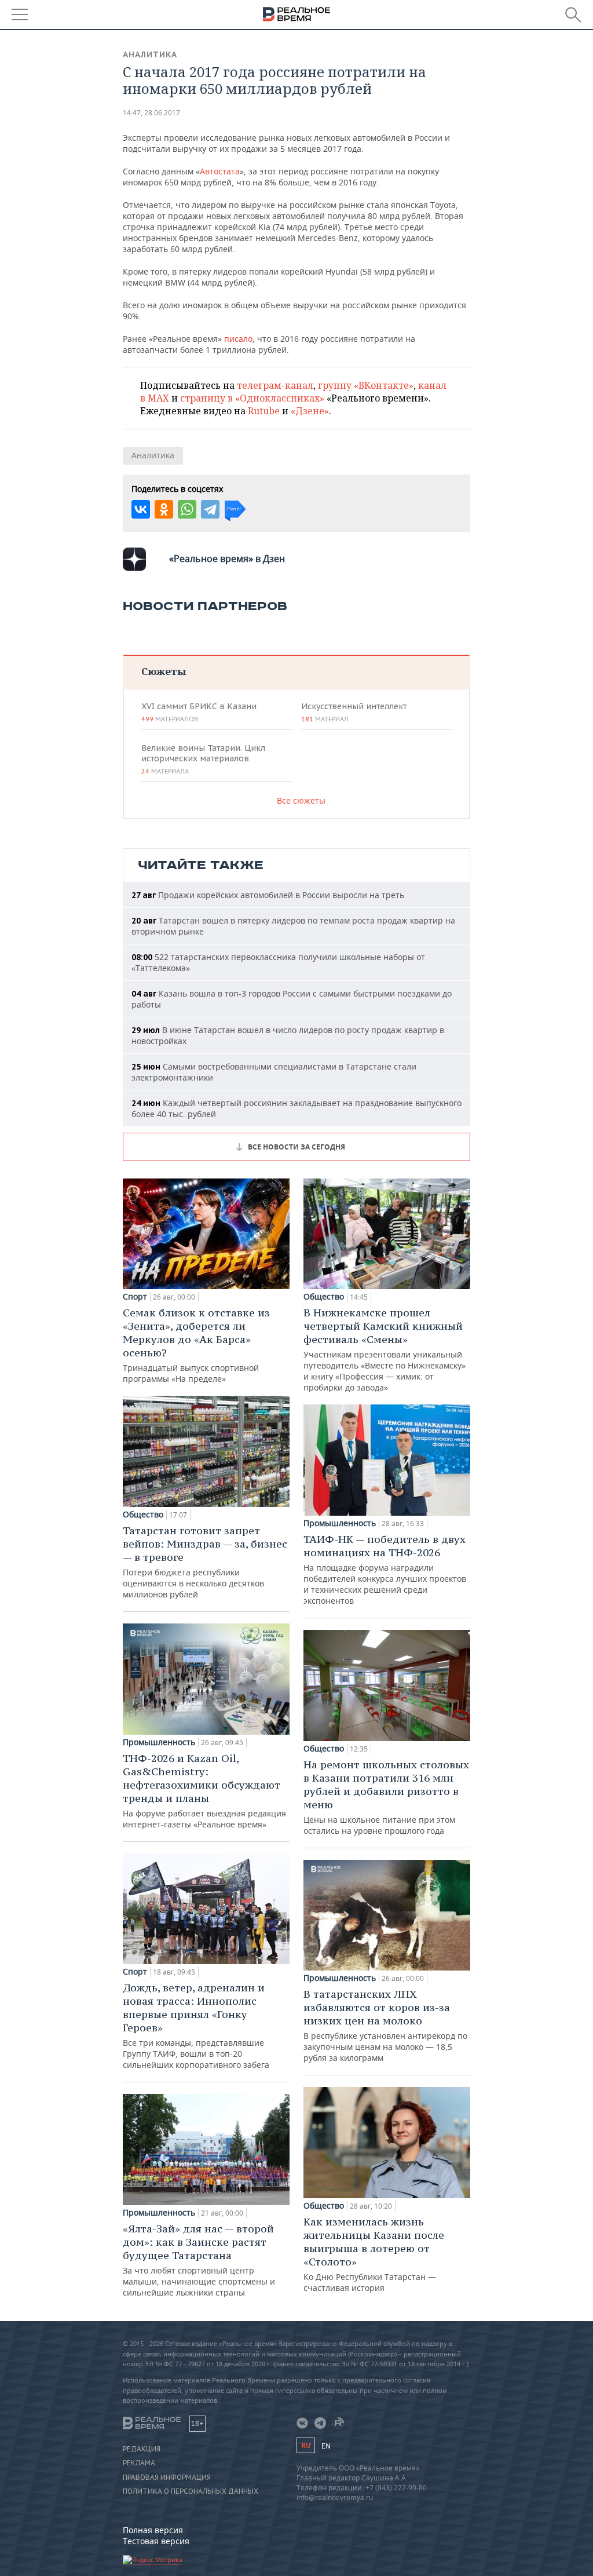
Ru (306, 2445)
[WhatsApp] (187, 509)
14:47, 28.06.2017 (151, 113)
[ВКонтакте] (141, 509)
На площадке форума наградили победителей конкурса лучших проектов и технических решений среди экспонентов (385, 1569)
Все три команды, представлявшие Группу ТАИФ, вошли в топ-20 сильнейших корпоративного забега (196, 2026)
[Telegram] (210, 509)
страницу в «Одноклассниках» (252, 398)
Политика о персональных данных (191, 2491)
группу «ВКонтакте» (366, 385)
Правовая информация (167, 2478)
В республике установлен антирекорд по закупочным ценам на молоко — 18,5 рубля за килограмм (385, 2025)
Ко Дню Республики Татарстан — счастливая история (374, 2254)
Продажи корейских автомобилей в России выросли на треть (268, 895)
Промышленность (159, 1742)
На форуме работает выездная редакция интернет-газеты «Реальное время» (204, 1791)
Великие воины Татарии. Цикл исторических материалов (203, 759)
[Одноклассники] (164, 509)
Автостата (220, 171)
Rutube (264, 411)
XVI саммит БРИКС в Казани (199, 712)
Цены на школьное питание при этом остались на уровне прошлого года (386, 1797)
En (326, 2446)
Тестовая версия (156, 2541)
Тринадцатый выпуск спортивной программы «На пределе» (196, 1345)
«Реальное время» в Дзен (227, 559)
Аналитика (150, 54)
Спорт (135, 1297)
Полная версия (153, 2530)
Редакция (142, 2449)
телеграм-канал (275, 385)
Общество (143, 1515)
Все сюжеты (301, 800)
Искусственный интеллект (354, 712)
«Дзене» (310, 411)
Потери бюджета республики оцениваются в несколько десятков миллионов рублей (205, 1562)
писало (238, 339)
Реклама (139, 2463)
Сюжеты (164, 671)
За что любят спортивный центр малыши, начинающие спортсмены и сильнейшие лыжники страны (199, 2260)
